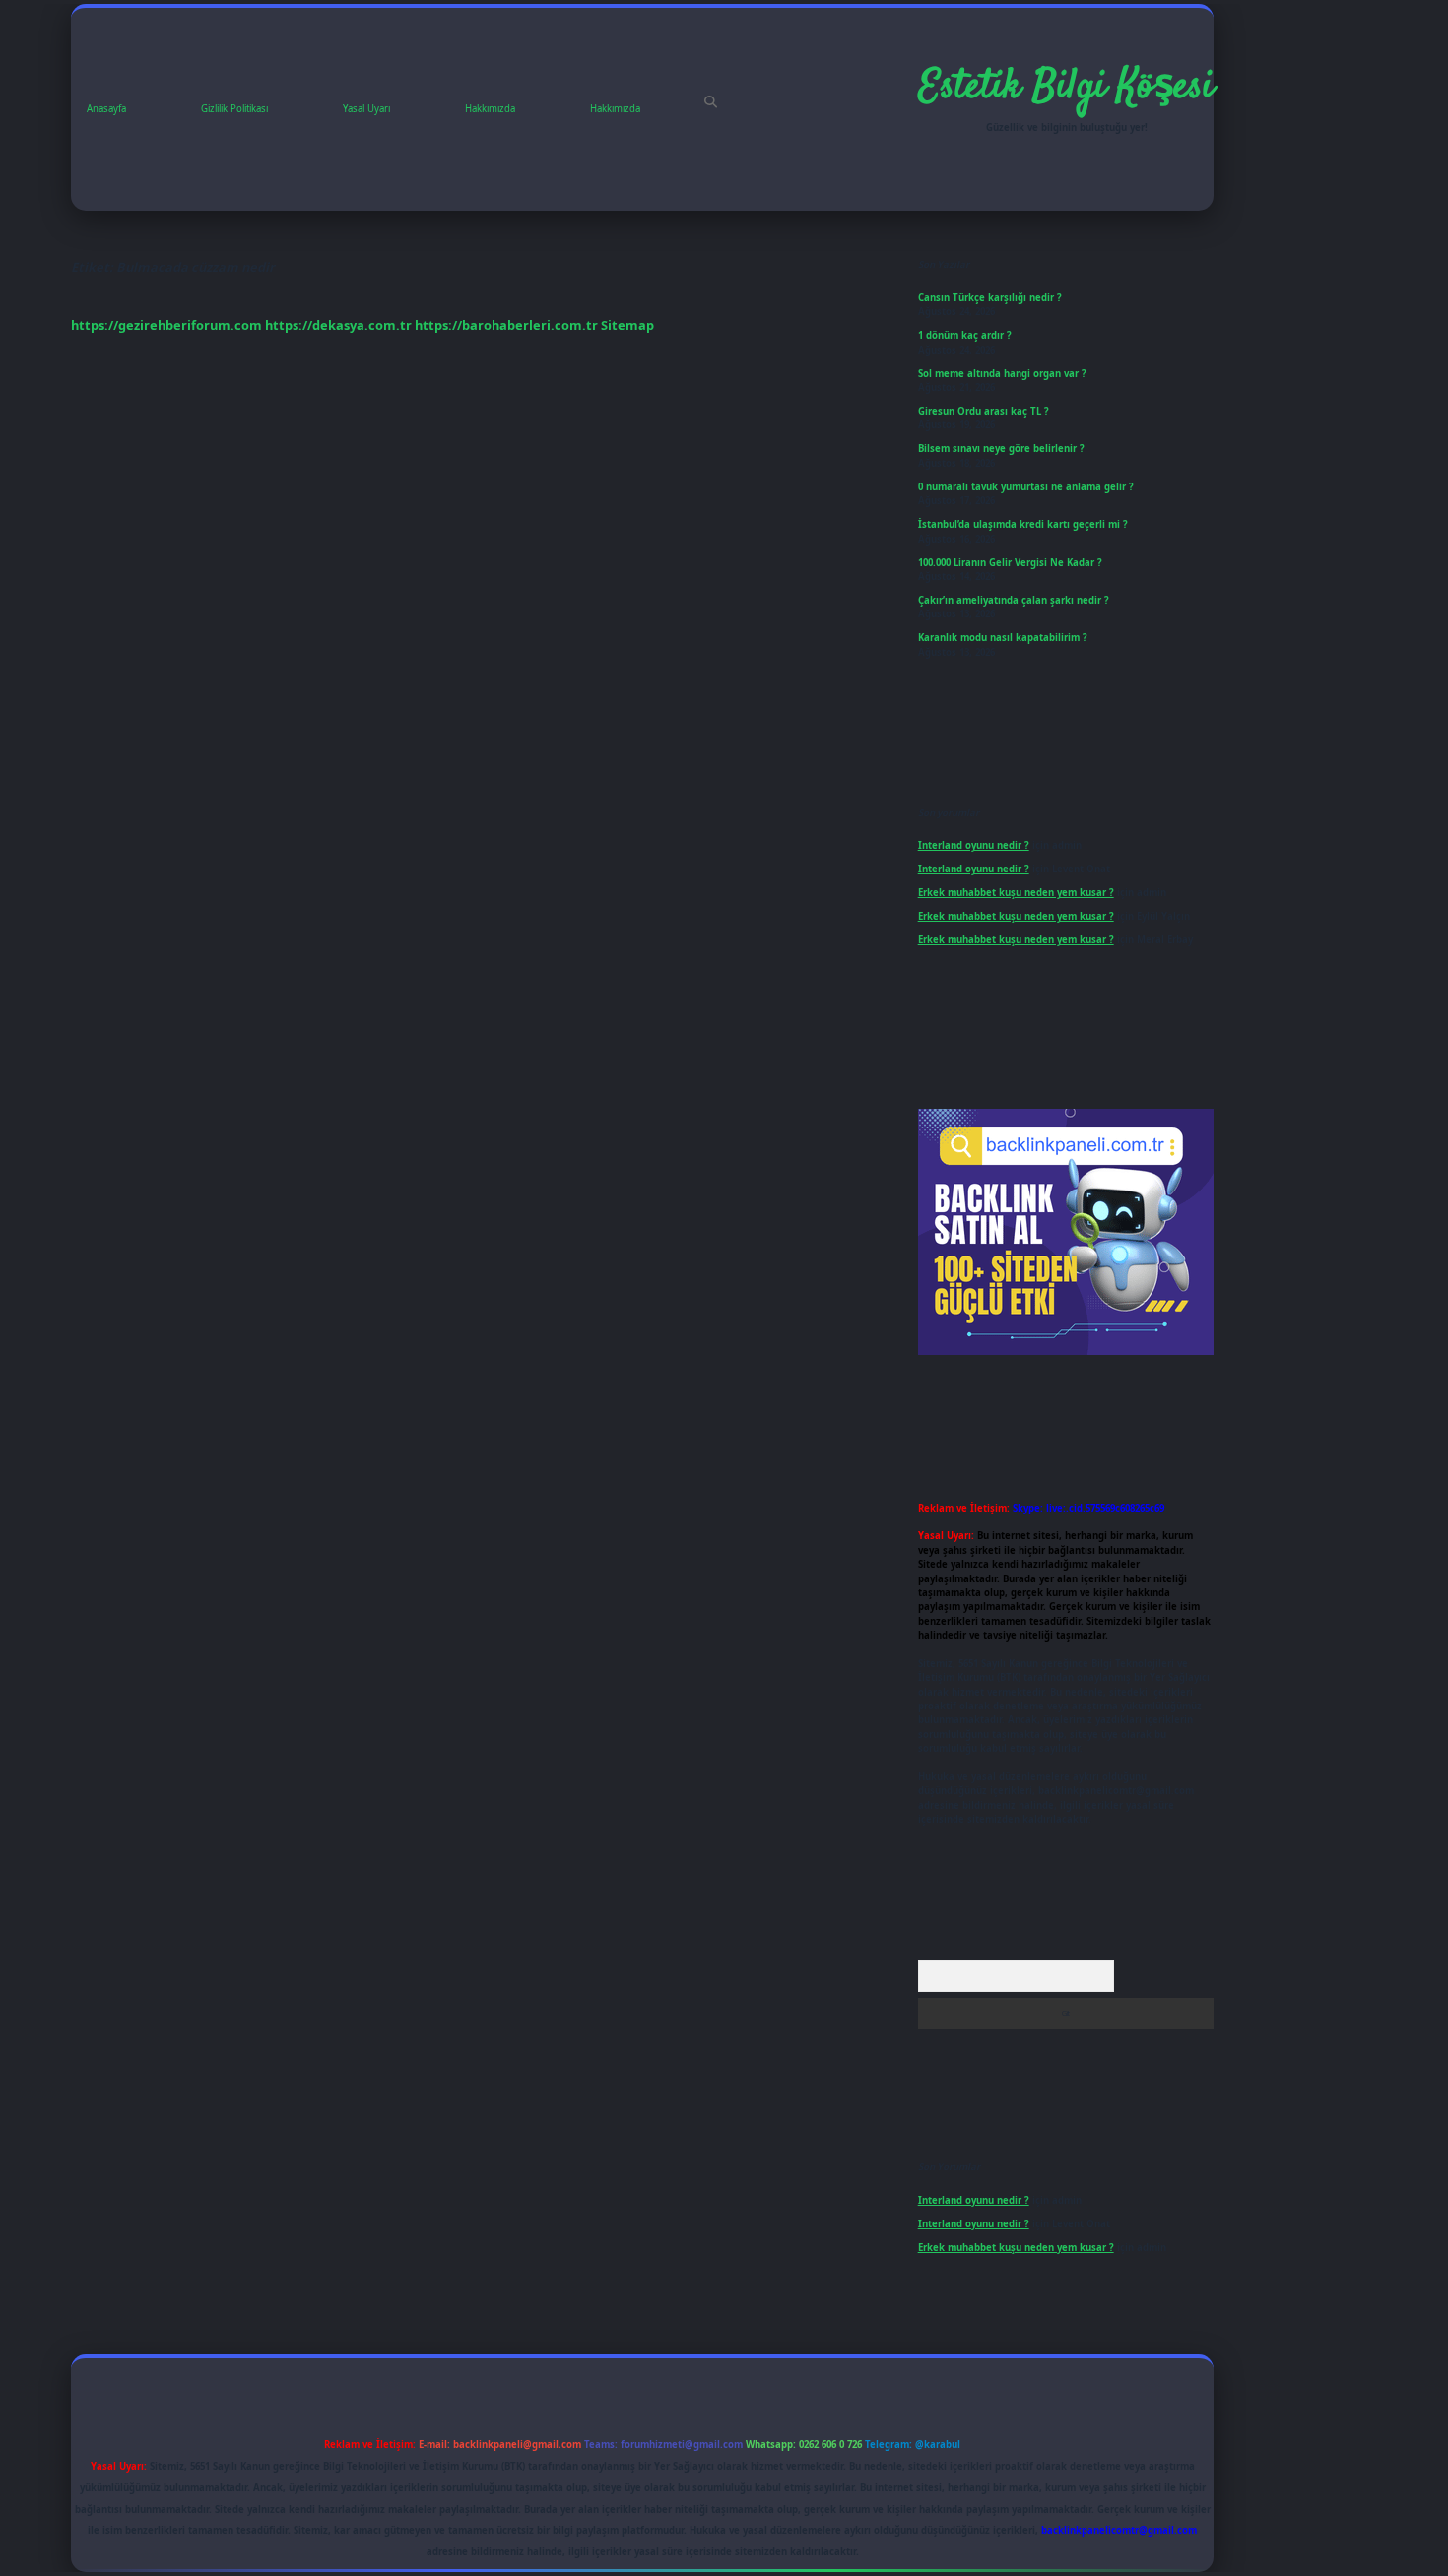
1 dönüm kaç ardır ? (965, 335)
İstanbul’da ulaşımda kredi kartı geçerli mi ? (1023, 524)
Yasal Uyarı (366, 109)
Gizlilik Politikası (234, 109)
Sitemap (627, 325)
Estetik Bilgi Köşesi (1066, 88)
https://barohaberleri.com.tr (506, 325)
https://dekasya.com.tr (338, 325)
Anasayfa (106, 109)
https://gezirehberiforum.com (166, 325)
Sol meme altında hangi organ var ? (1002, 374)
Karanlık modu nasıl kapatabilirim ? (1003, 638)
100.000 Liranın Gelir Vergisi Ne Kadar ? (1010, 563)
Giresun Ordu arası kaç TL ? (984, 411)
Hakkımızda (490, 109)
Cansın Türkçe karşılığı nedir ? (990, 298)
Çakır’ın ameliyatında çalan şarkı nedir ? (1014, 600)
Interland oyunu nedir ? (974, 845)
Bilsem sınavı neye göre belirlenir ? (1001, 449)
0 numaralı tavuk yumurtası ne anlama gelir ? (1026, 487)
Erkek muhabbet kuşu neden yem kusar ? (1016, 893)
